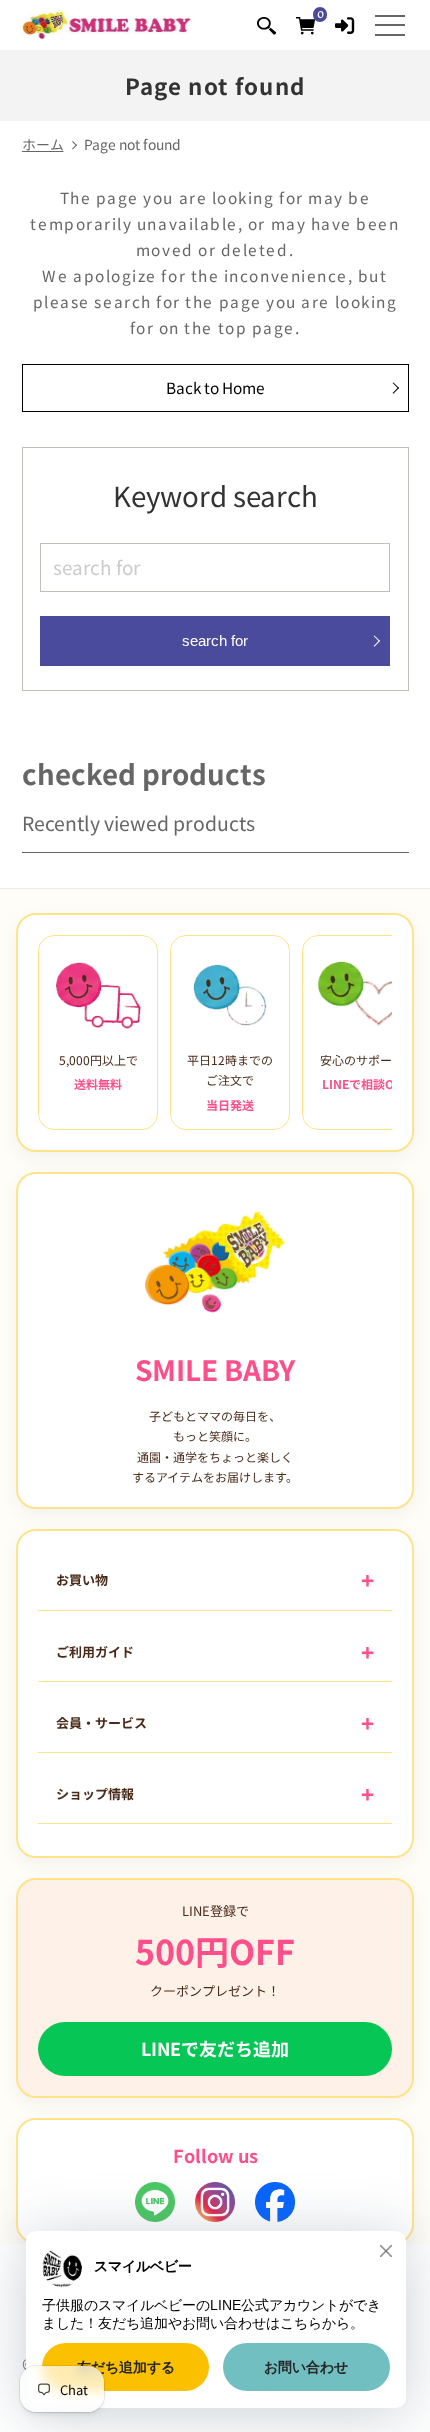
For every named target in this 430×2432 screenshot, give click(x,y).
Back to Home (215, 387)
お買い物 (82, 1579)
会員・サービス (101, 1722)
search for (215, 640)
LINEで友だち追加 (215, 2048)
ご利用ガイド (95, 1651)
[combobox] (214, 567)
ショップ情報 (95, 1793)
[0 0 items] (305, 24)
